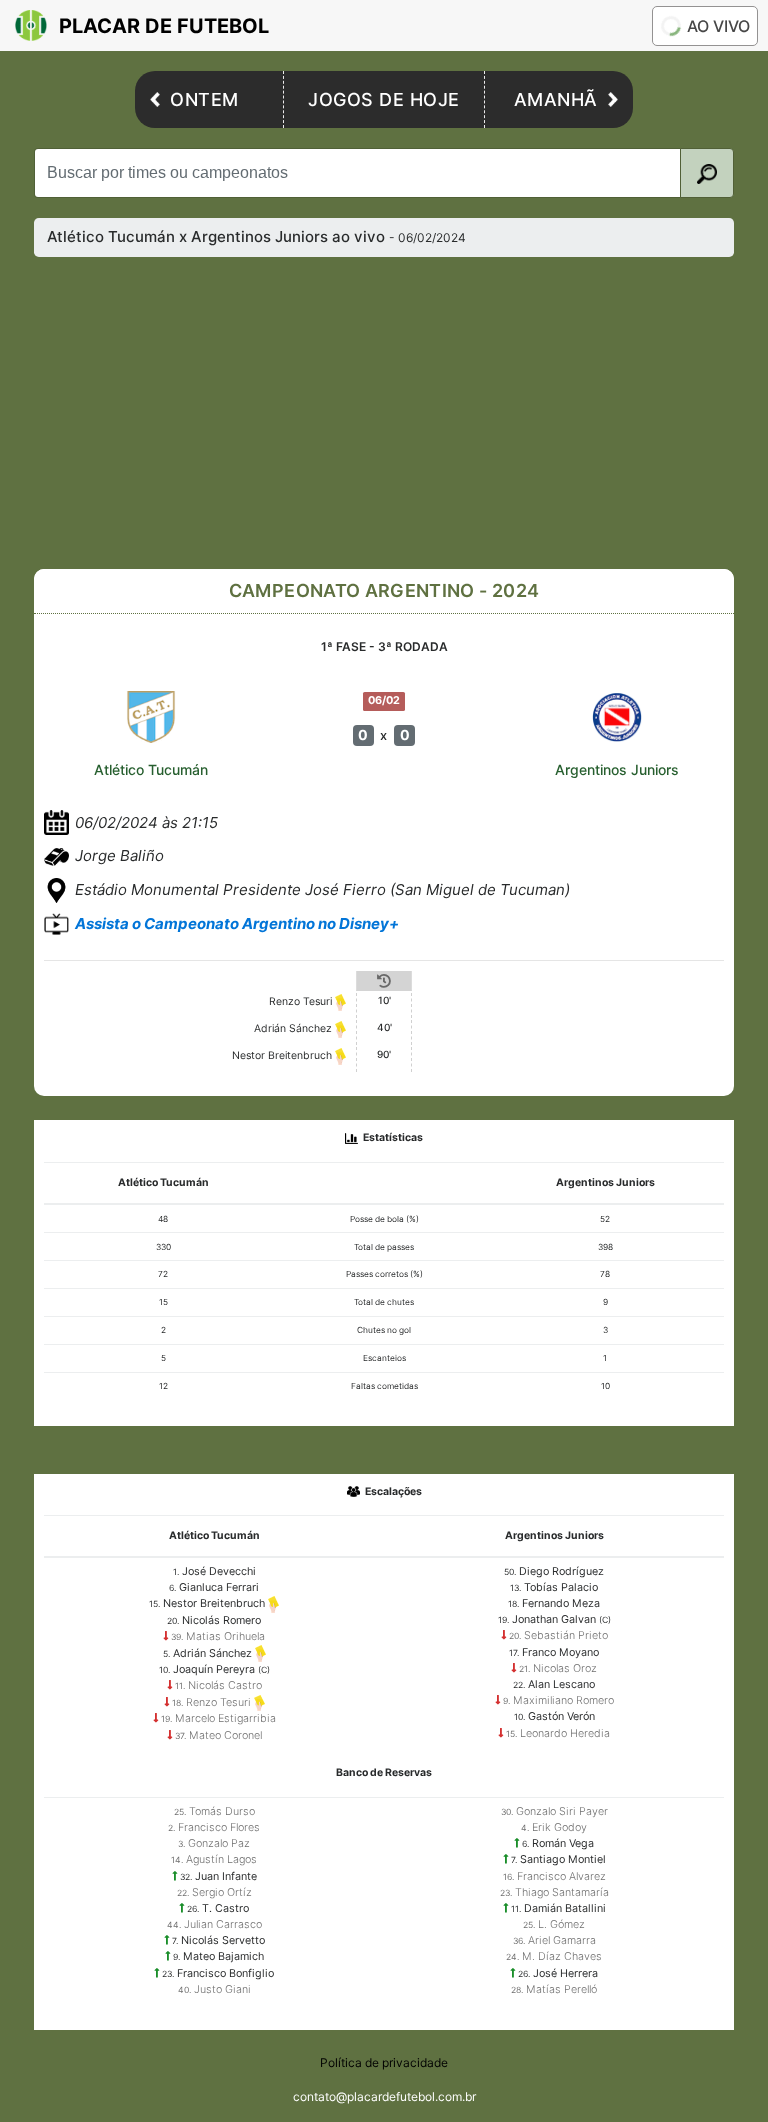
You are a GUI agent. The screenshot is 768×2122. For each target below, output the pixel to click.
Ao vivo (718, 26)
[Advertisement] (400, 413)
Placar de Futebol (164, 26)
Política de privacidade (384, 2062)
